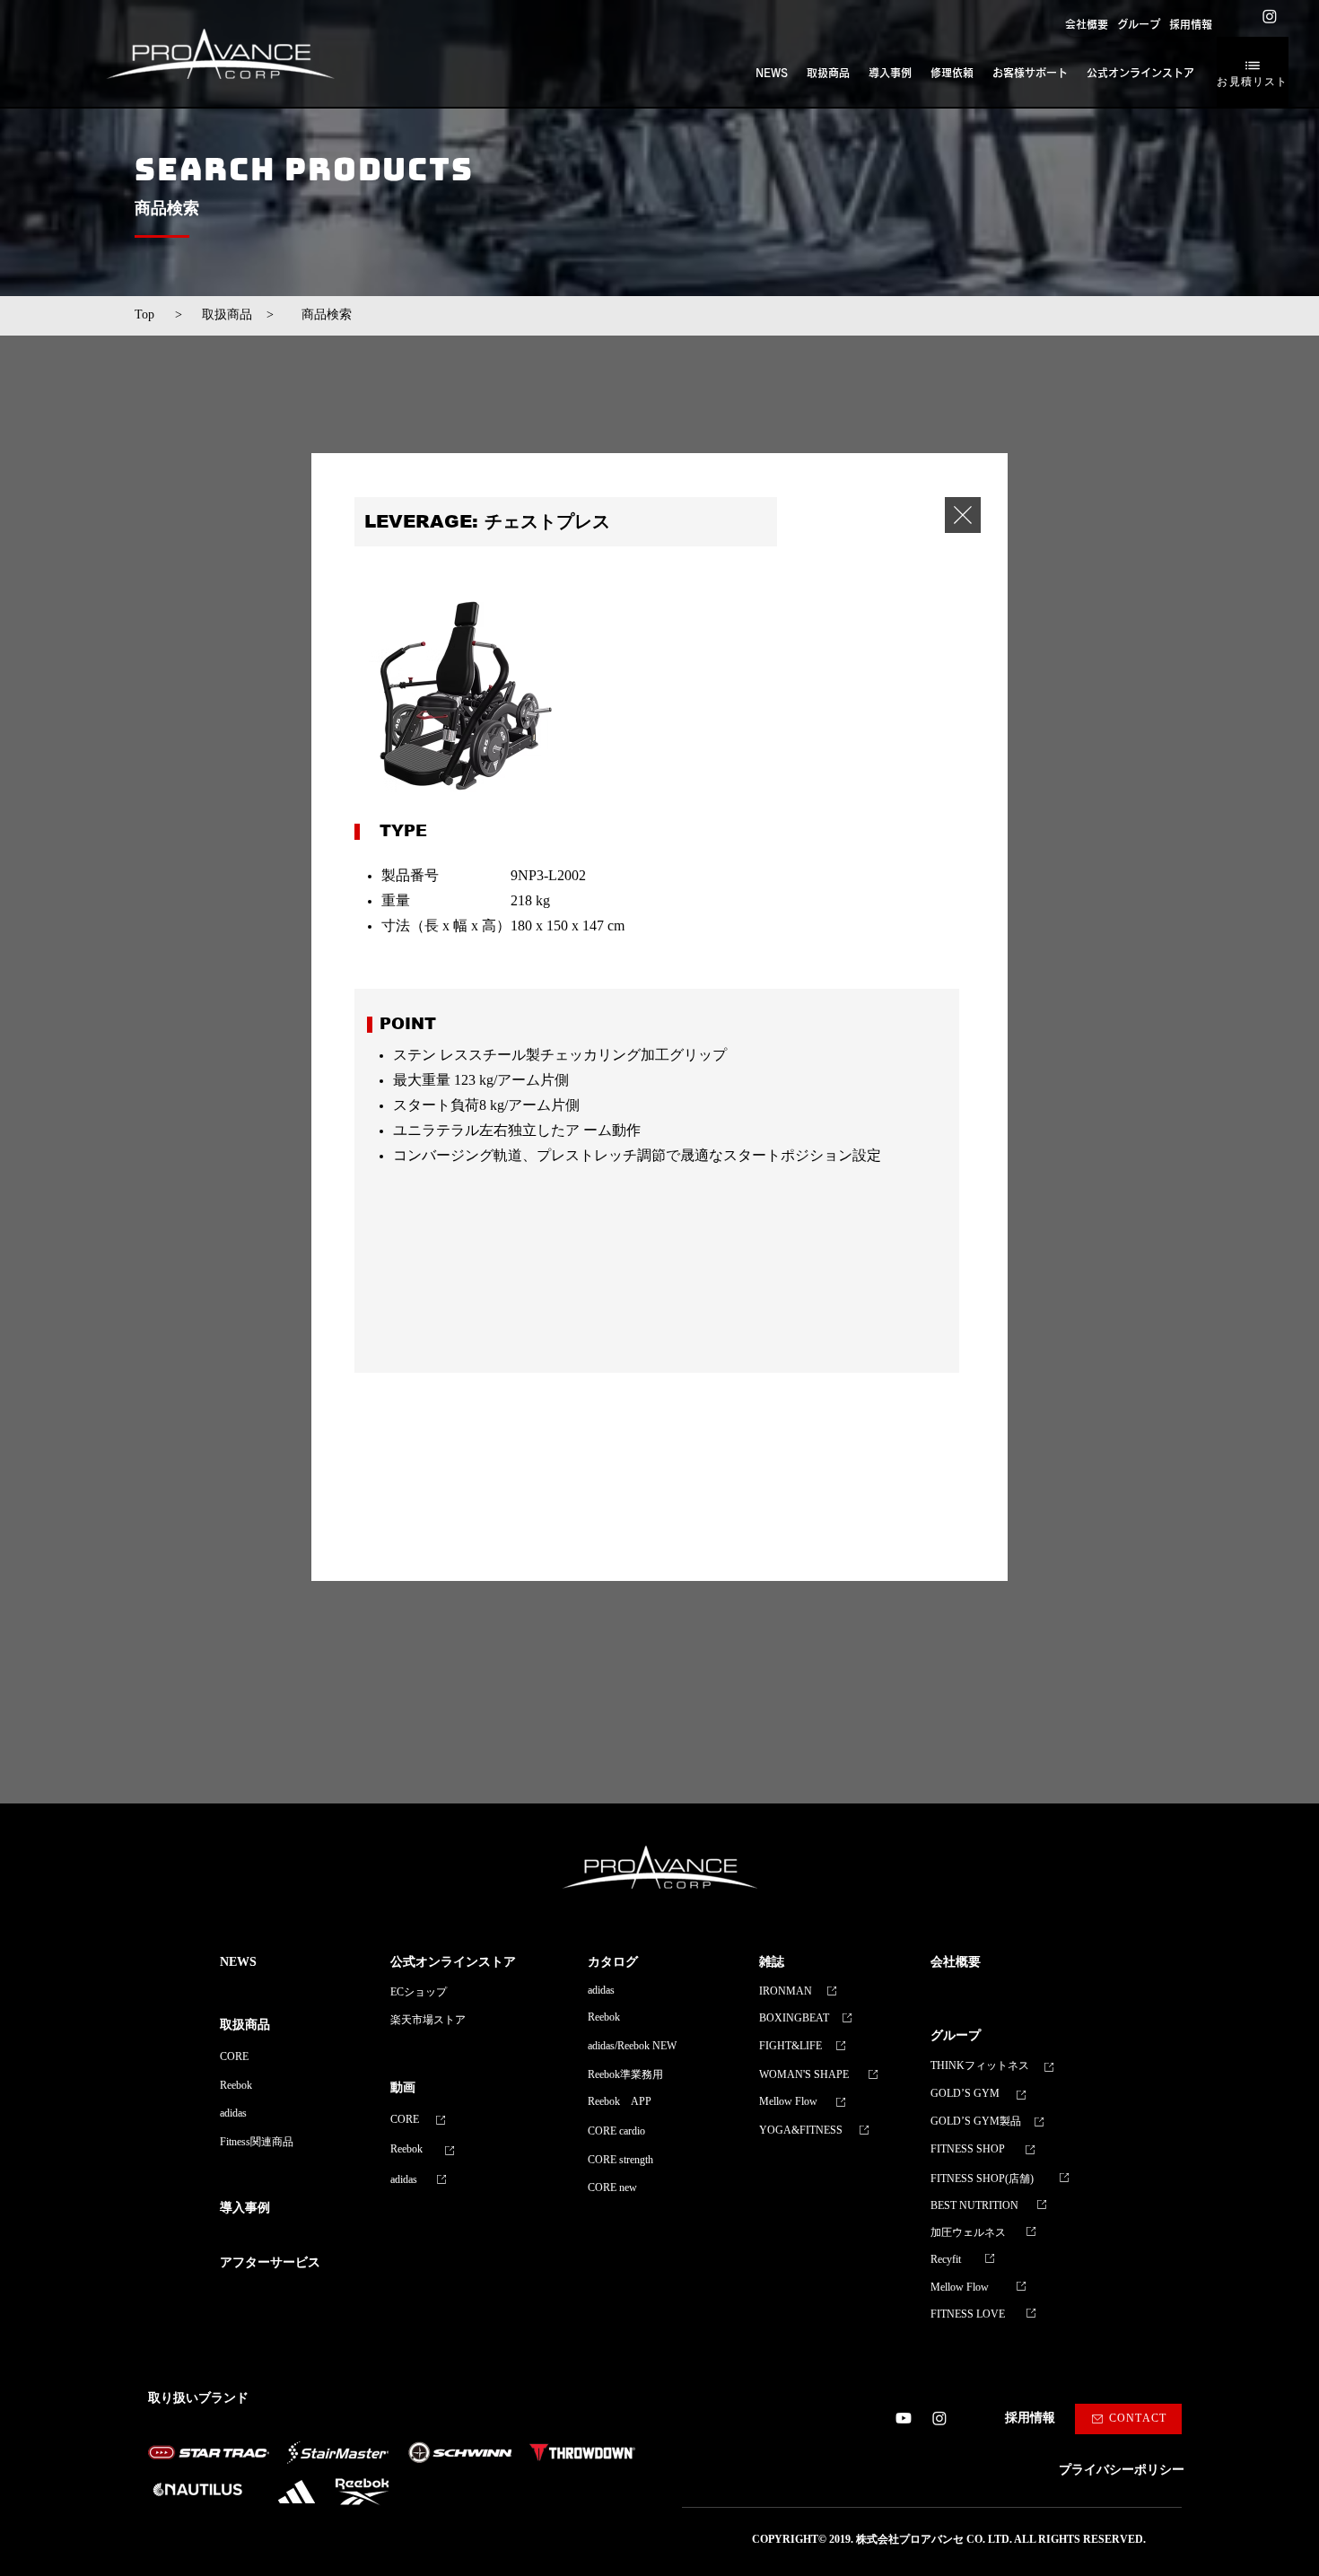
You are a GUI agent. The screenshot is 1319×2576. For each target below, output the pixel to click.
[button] (1139, 24)
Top (151, 315)
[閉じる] (963, 515)
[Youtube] (904, 2418)
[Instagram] (1270, 16)
